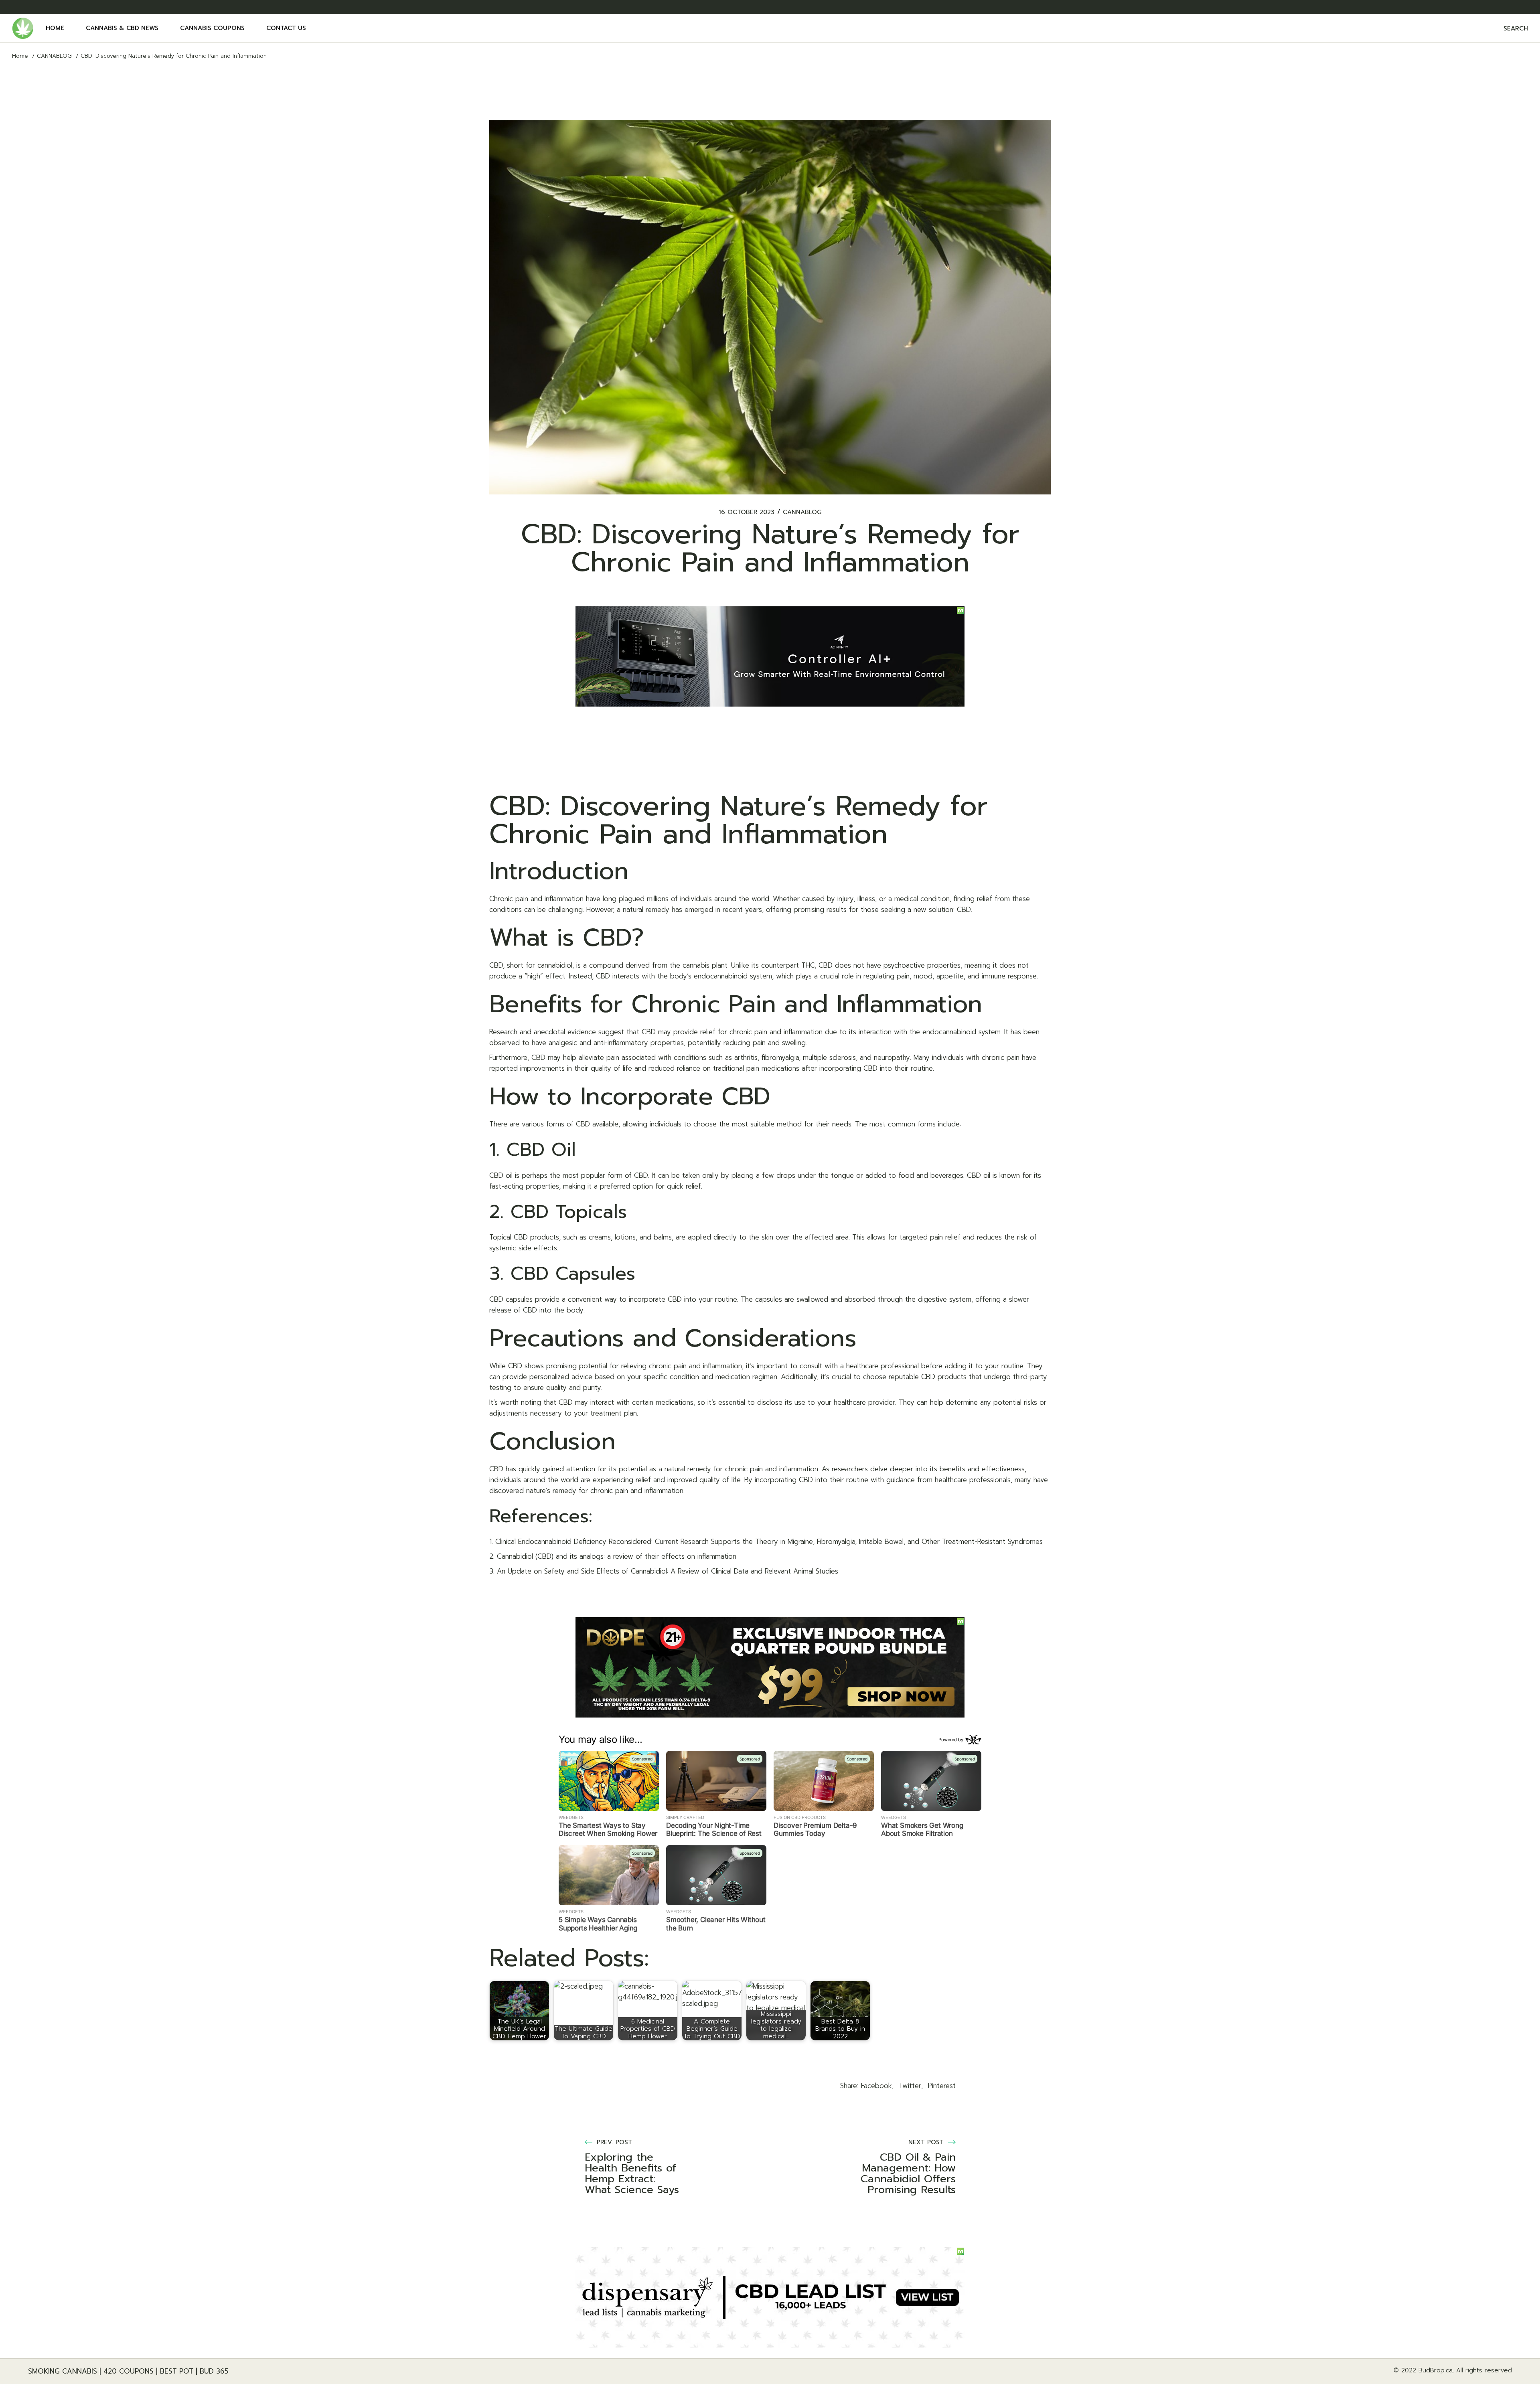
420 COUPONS (129, 2371)
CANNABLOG (54, 56)
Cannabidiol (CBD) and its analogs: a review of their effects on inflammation (617, 1556)
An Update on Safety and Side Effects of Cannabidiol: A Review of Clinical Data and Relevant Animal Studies (668, 1571)
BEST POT (177, 2371)
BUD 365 (214, 2371)
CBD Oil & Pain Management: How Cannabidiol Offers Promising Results (908, 2173)
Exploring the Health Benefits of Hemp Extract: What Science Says (632, 2173)
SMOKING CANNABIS (63, 2371)
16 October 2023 (747, 512)
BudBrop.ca (1435, 2370)
